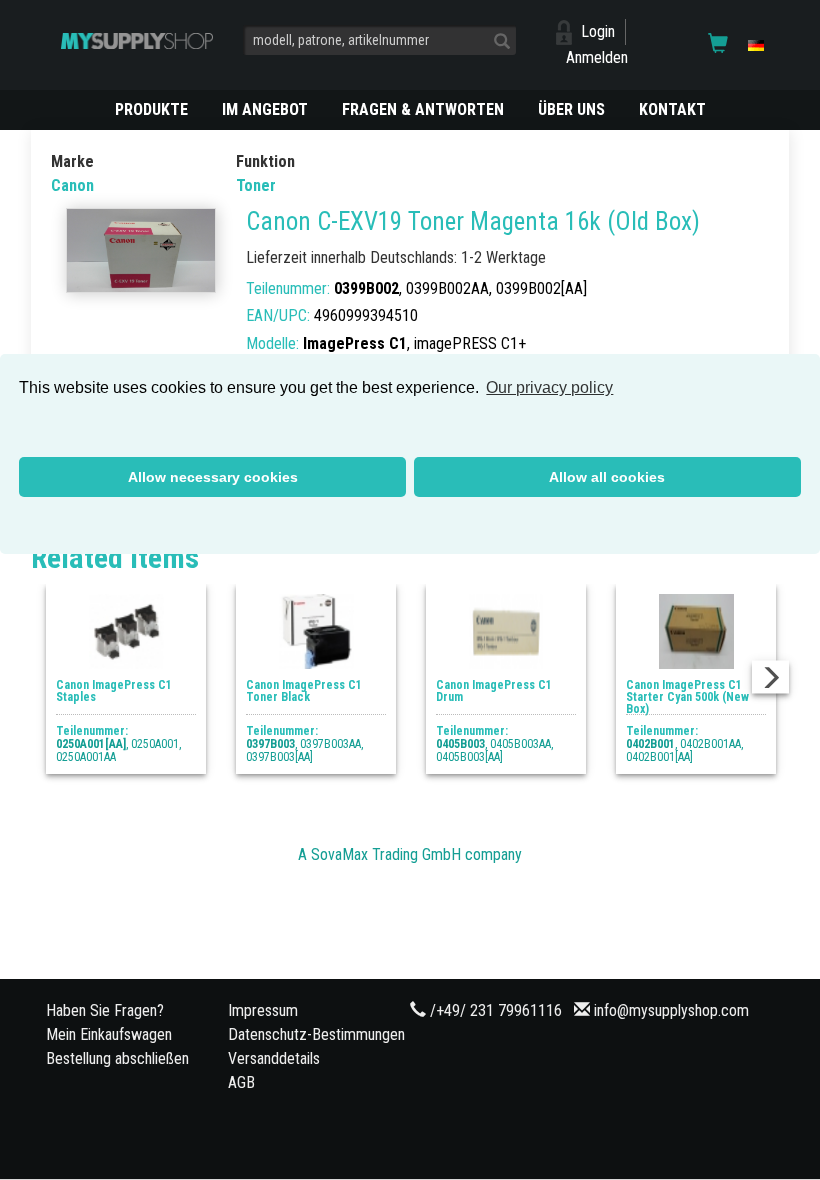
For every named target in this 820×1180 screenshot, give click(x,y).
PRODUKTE (151, 109)
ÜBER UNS (571, 109)
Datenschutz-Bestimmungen (316, 1034)
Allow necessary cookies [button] (213, 477)
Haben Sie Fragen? (105, 1010)
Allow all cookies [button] (607, 477)
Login (598, 31)
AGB (241, 1082)
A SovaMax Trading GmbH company (410, 854)
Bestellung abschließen (117, 1058)
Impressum (263, 1010)
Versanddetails (274, 1058)
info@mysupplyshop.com (671, 1010)
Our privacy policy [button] (549, 387)
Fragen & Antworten (423, 109)
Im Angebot (265, 109)
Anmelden (597, 57)
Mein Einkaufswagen (109, 1034)
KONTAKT (672, 109)
